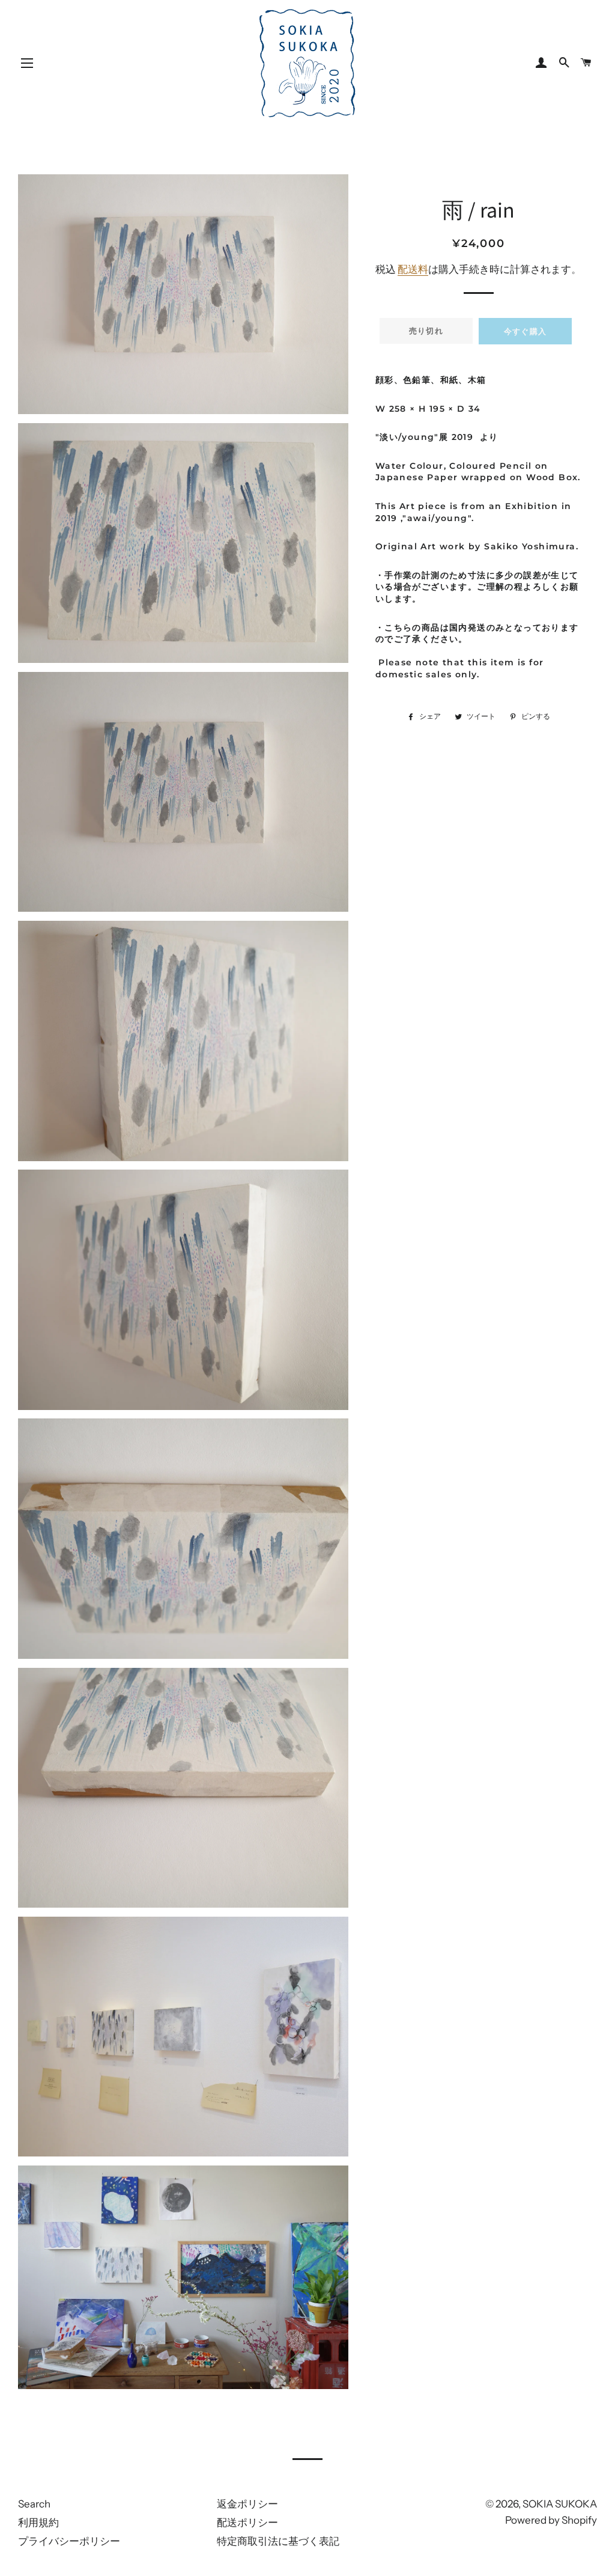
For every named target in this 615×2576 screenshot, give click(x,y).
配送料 (413, 269)
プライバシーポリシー (69, 2541)
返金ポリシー (247, 2504)
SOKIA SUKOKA (560, 2504)
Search (34, 2504)
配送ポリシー (247, 2523)
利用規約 (38, 2523)
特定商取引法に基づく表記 (278, 2541)
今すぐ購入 (526, 331)
